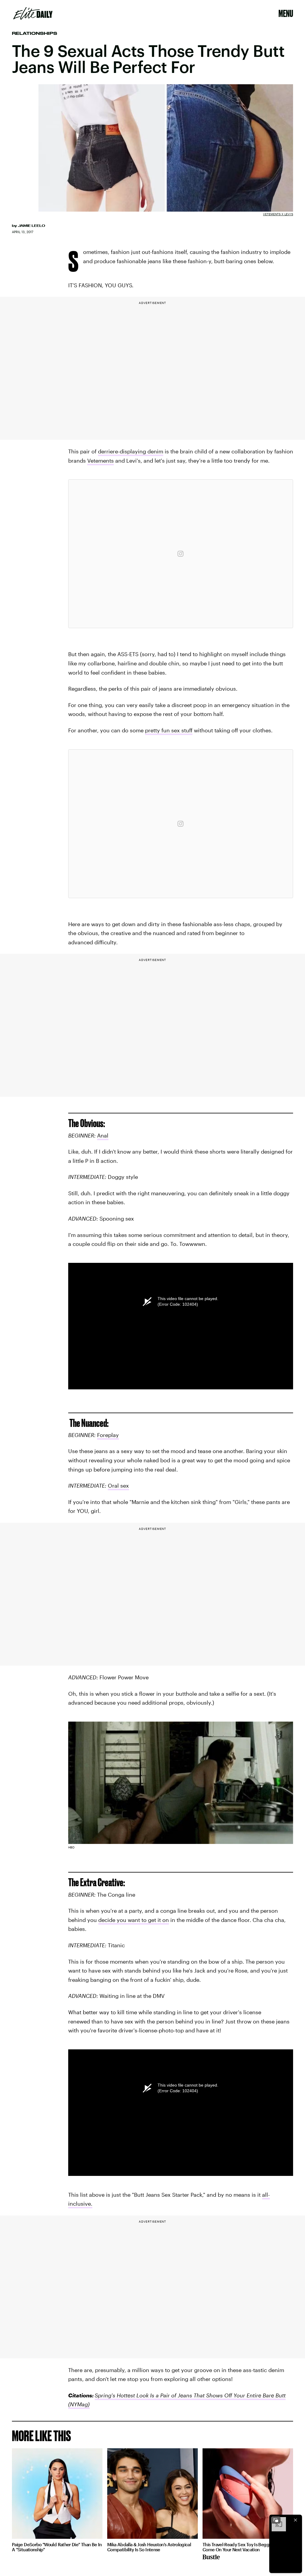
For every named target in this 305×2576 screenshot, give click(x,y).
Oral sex (118, 1486)
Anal (103, 1135)
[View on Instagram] (180, 554)
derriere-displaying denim (131, 451)
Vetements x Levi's (278, 214)
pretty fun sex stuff (169, 730)
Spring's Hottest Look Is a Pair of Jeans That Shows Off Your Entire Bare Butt (190, 2395)
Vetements (101, 461)
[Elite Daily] (33, 13)
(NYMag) (79, 2404)
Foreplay (108, 1435)
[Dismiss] (295, 2520)
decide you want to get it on (134, 1920)
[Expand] (276, 2520)
